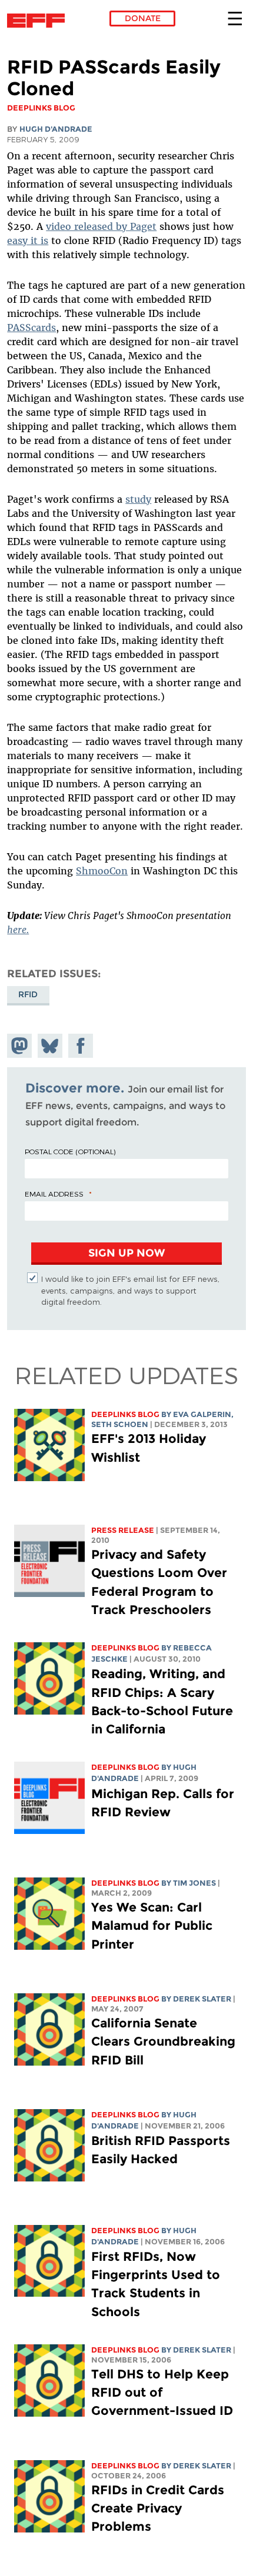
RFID (28, 994)
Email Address (54, 1194)
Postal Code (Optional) (70, 1151)
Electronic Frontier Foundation (39, 21)
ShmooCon (102, 871)
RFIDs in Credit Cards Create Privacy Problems (158, 2508)
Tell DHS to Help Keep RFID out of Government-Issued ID (162, 2392)
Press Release (123, 1530)
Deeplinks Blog (125, 1414)
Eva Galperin (202, 1414)
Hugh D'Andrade (56, 129)
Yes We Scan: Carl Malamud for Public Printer (152, 1925)
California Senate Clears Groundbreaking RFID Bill (163, 2041)
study (138, 499)
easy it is (28, 240)
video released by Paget (101, 226)
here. (18, 930)
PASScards (31, 328)
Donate (143, 18)
